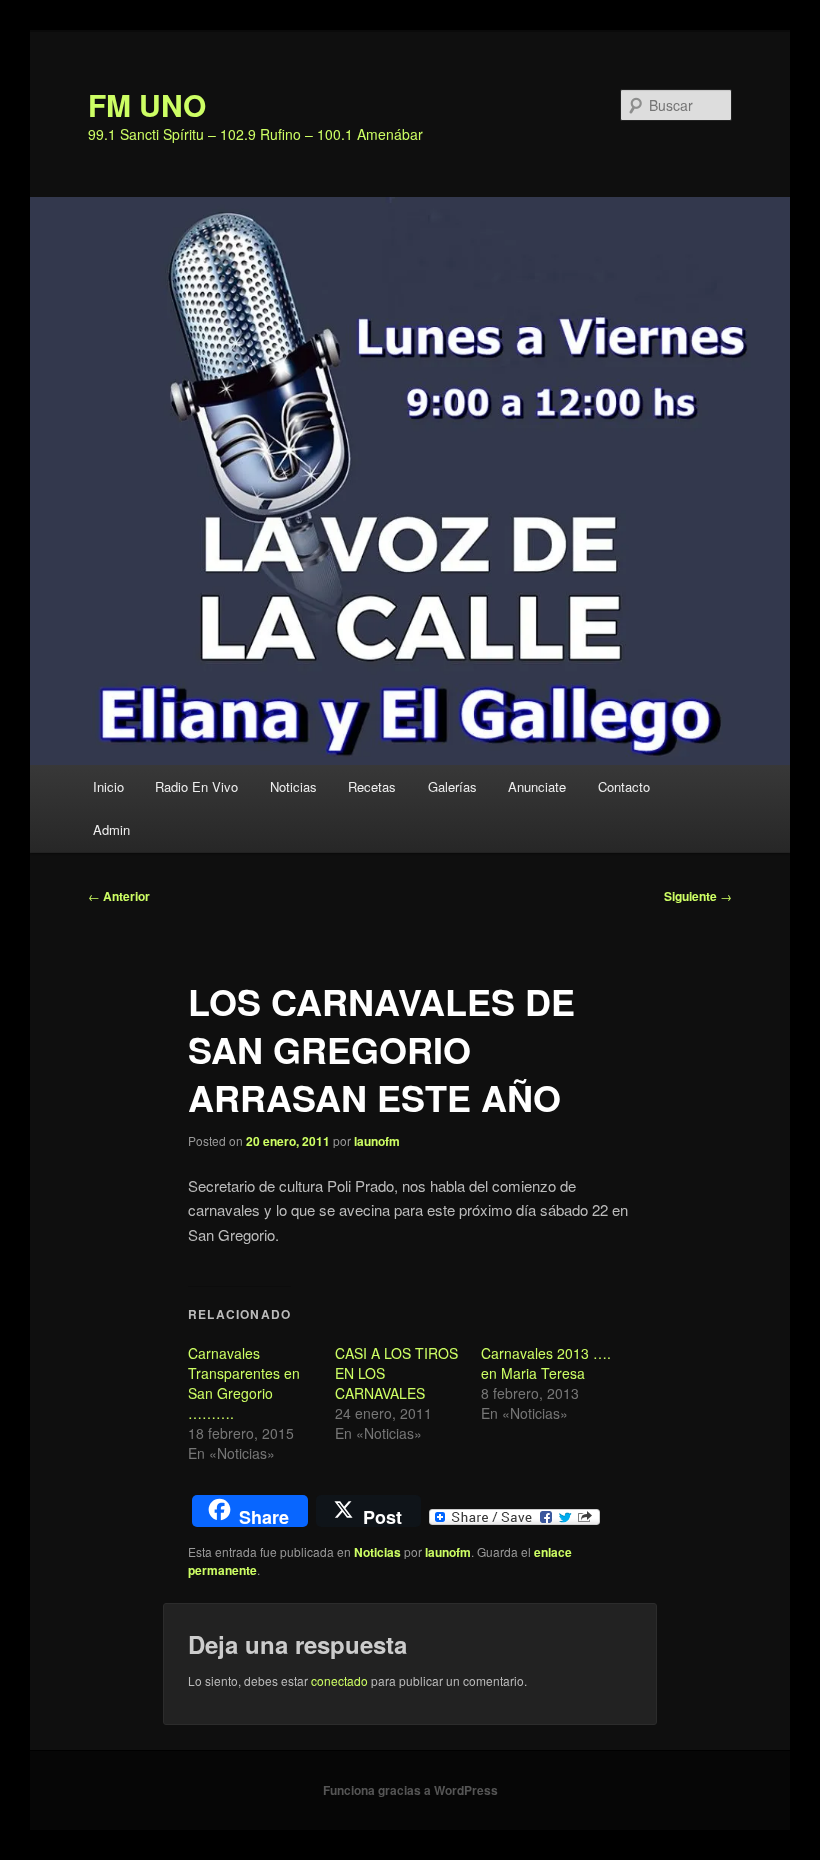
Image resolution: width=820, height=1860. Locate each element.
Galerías (452, 786)
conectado (339, 1680)
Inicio (108, 786)
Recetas (372, 786)
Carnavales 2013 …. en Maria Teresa (546, 1363)
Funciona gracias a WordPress (410, 1790)
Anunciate (537, 786)
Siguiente (698, 896)
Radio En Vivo (196, 786)
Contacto (624, 786)
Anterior (119, 896)
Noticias (293, 786)
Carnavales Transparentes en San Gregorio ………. (244, 1383)
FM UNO (147, 104)
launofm (377, 1141)
